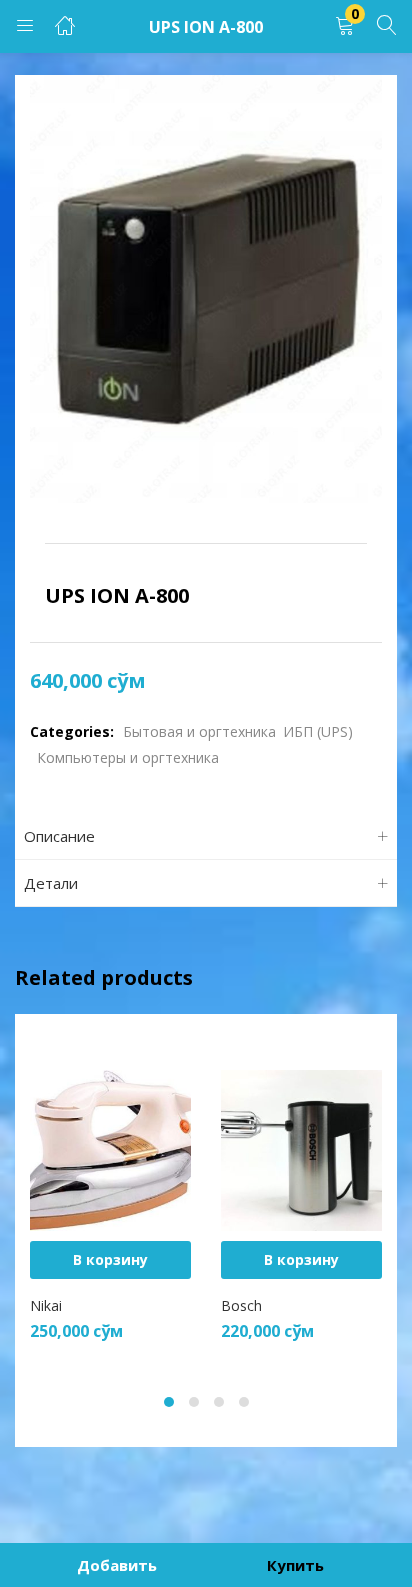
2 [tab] (194, 1402)
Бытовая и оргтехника (199, 731)
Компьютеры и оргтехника (128, 757)
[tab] (206, 836)
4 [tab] (244, 1402)
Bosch (241, 1305)
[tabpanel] (110, 1200)
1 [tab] (169, 1402)
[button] (345, 26)
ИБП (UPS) (318, 731)
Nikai (46, 1305)
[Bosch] (301, 1148)
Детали (51, 883)
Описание (59, 836)
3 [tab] (219, 1402)
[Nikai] (110, 1148)
